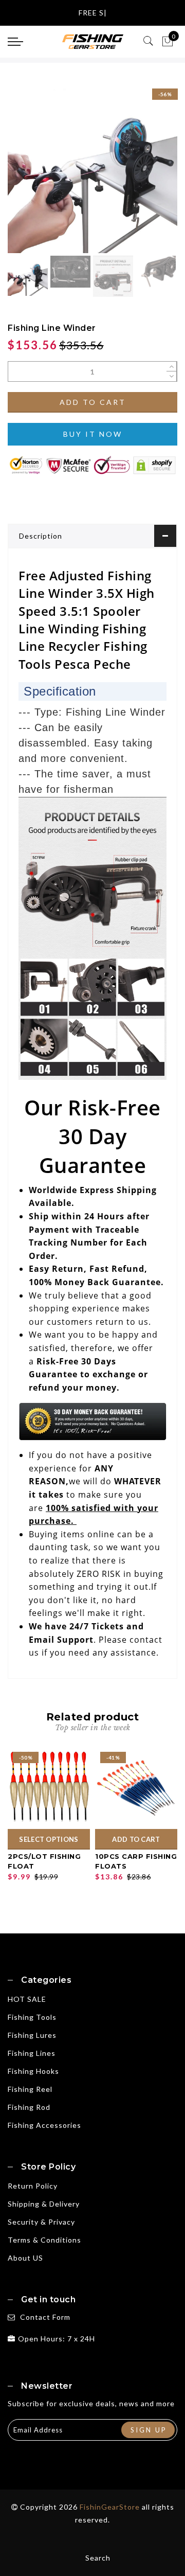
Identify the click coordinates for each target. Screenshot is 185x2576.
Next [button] (145, 174)
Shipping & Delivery (44, 2204)
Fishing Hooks (33, 2071)
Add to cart (93, 402)
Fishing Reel (30, 2089)
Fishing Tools (32, 2017)
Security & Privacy (41, 2222)
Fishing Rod (29, 2107)
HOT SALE (27, 1999)
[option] (92, 168)
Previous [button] (26, 174)
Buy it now (93, 434)
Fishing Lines (32, 2053)
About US (25, 2258)
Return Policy (33, 2186)
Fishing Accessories (44, 2125)
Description (41, 536)
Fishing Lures (32, 2035)
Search (98, 2558)
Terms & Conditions (44, 2240)
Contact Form (45, 2317)
